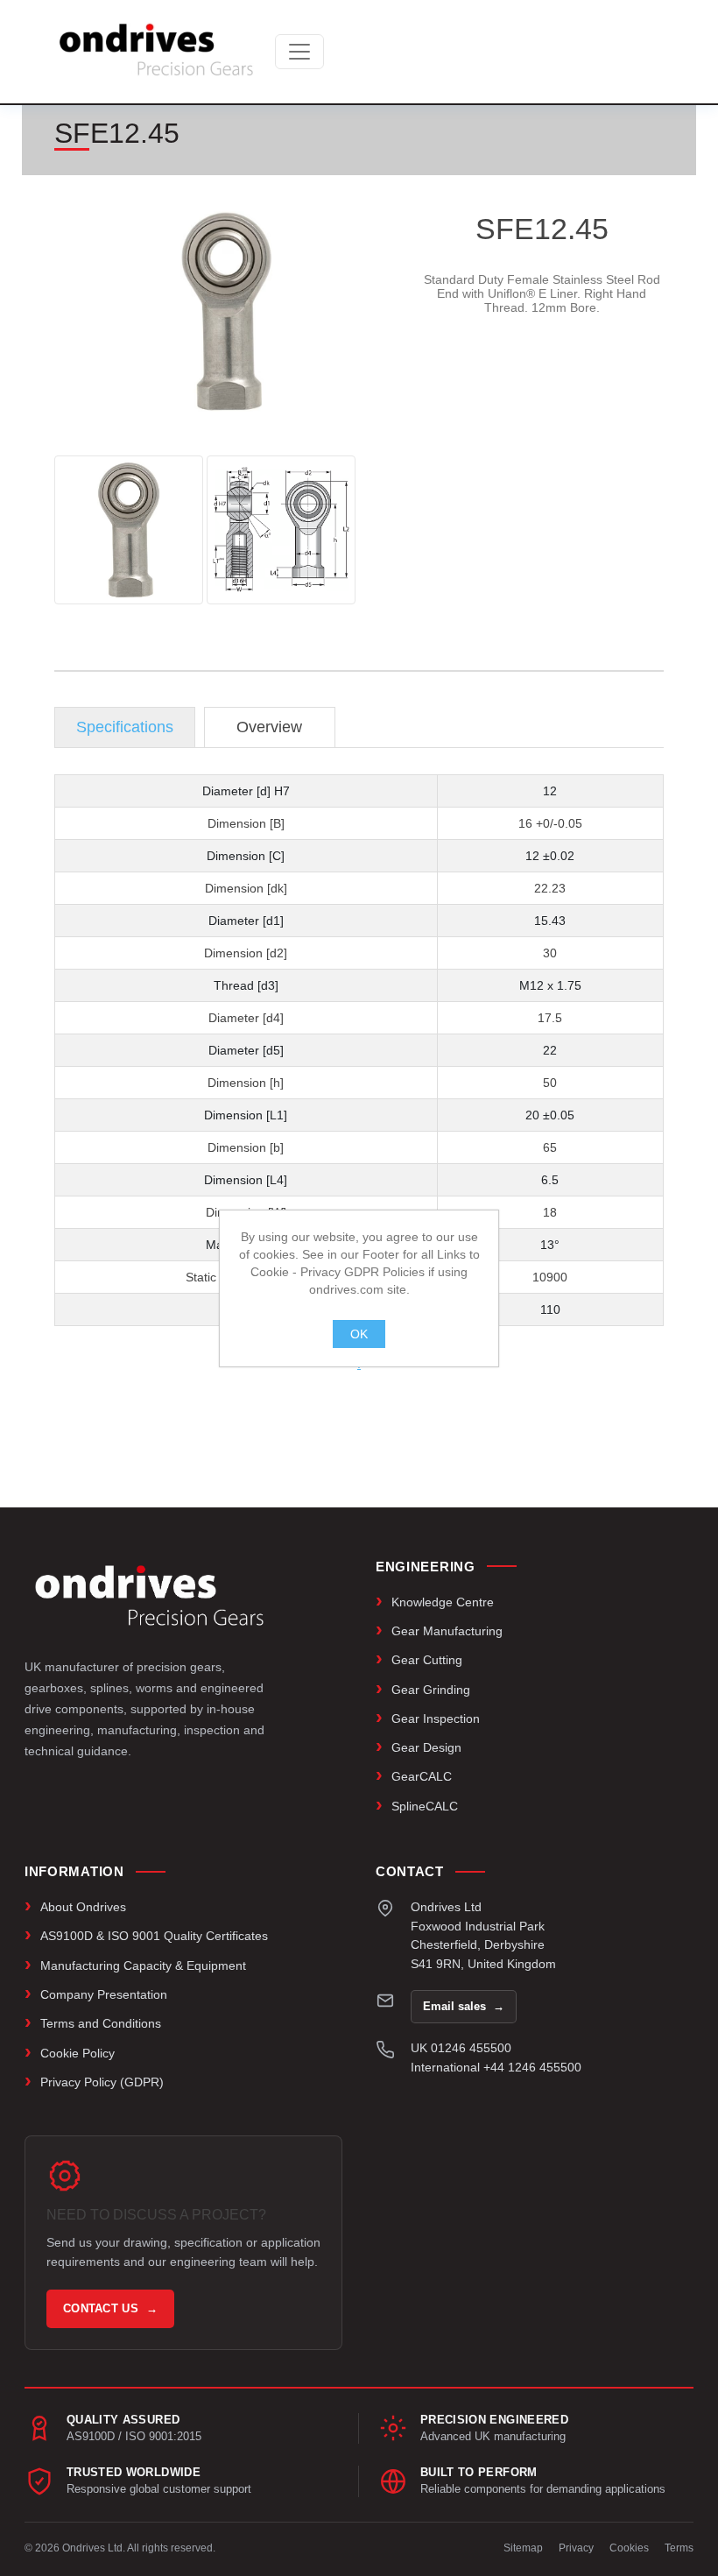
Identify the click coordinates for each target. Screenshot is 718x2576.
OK (359, 1334)
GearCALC (422, 1776)
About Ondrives (83, 1907)
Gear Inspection (436, 1719)
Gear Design (426, 1747)
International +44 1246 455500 (496, 2067)
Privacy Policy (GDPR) (102, 2082)
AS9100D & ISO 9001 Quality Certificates (154, 1936)
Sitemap (523, 2548)
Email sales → (464, 2006)
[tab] (125, 727)
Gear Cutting (427, 1660)
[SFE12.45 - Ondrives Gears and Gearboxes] (129, 530)
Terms (679, 2548)
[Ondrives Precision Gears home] (149, 1596)
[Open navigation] (299, 52)
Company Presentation (104, 1994)
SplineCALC (425, 1806)
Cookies (629, 2548)
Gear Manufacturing (447, 1631)
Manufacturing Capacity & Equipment (143, 1966)
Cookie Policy (77, 2053)
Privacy (576, 2548)
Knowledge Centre (443, 1602)
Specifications (125, 727)
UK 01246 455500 (461, 2048)
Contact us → (110, 2308)
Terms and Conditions (101, 2023)
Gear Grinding (431, 1690)
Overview (269, 727)
